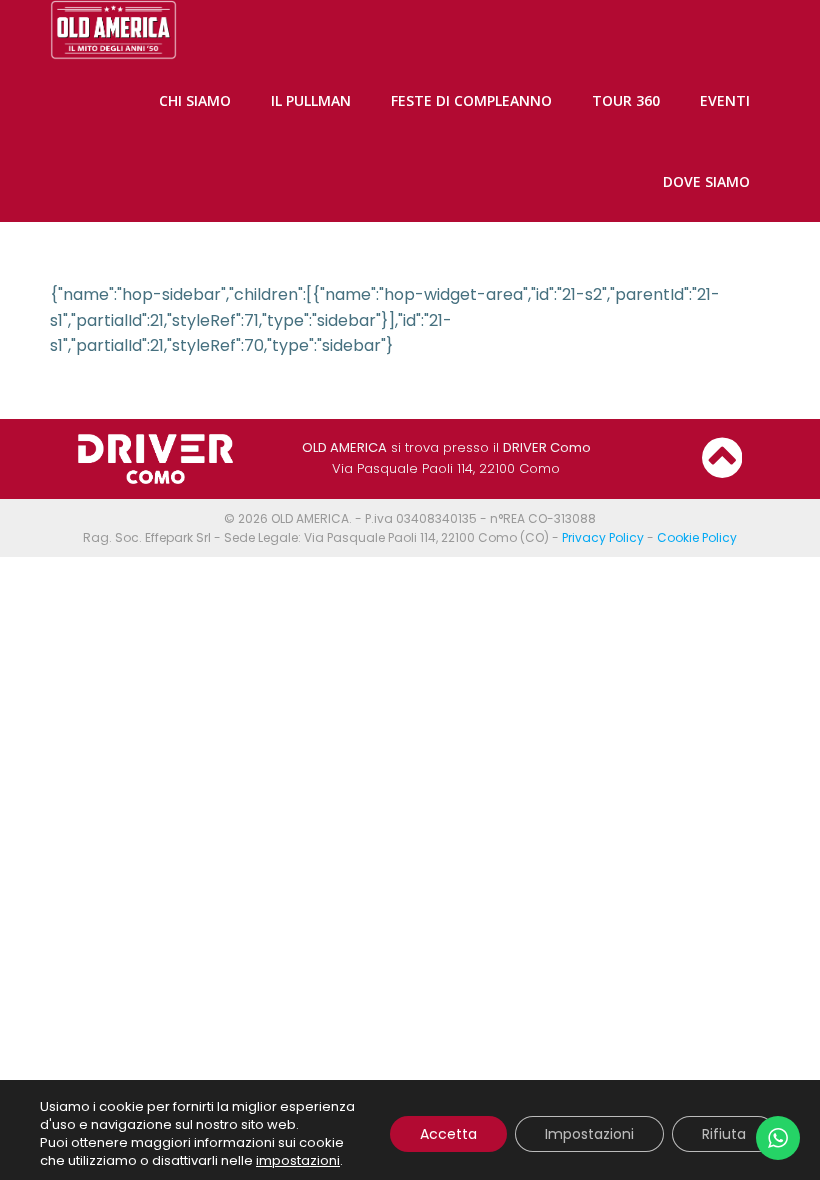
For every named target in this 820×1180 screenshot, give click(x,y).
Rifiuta (724, 1134)
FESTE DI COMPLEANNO (471, 100)
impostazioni (298, 1161)
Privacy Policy (603, 537)
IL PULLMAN (311, 100)
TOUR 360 (626, 100)
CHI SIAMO (195, 100)
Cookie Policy (697, 537)
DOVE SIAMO (706, 181)
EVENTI (725, 100)
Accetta (448, 1134)
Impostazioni (589, 1134)
